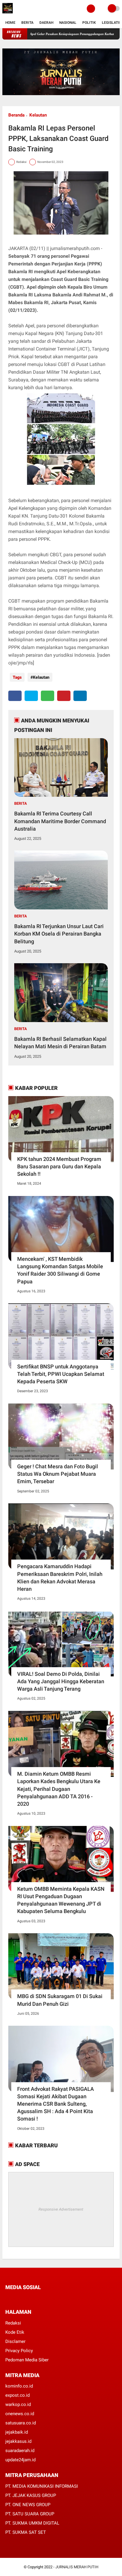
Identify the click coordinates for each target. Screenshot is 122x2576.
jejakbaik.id (17, 2432)
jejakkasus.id (18, 2441)
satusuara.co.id (21, 2423)
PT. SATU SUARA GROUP (30, 2514)
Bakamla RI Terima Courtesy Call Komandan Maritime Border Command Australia (60, 821)
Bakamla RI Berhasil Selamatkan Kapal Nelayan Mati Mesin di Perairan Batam (60, 1043)
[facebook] (15, 696)
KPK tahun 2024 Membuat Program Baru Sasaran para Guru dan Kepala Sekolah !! (59, 1166)
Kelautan (38, 115)
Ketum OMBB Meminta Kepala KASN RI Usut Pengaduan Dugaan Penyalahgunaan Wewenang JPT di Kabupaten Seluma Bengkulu (61, 1900)
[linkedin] (80, 696)
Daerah (46, 23)
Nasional (68, 23)
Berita (27, 23)
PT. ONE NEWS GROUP (28, 2505)
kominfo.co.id (19, 2386)
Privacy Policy (19, 2351)
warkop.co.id (18, 2404)
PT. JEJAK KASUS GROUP (31, 2495)
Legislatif (111, 23)
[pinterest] (64, 696)
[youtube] (47, 2298)
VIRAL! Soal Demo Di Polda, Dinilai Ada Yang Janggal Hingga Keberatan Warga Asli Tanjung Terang (61, 1681)
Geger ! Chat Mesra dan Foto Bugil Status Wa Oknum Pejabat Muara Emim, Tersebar (58, 1474)
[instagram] (39, 2298)
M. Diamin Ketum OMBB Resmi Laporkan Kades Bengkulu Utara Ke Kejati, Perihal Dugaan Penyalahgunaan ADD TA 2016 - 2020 (59, 1789)
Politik (89, 23)
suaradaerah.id (20, 2451)
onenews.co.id (20, 2414)
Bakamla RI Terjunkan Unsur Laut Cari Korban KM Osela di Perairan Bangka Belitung (59, 934)
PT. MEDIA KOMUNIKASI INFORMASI (42, 2486)
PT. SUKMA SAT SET (26, 2532)
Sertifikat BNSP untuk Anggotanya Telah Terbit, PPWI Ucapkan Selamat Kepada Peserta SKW (61, 1374)
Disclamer (15, 2341)
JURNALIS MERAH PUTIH (77, 2567)
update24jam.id (20, 2460)
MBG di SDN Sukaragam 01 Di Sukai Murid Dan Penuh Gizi (60, 2000)
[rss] (63, 2298)
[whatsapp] (48, 696)
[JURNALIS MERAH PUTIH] (8, 14)
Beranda (16, 115)
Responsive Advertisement (61, 2209)
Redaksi (13, 2323)
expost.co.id (17, 2395)
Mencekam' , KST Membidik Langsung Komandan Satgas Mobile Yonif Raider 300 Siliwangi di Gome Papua (60, 1270)
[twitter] (31, 696)
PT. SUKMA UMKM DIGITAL (32, 2523)
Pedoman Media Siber (27, 2360)
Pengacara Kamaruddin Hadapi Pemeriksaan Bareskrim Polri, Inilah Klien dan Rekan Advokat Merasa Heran (60, 1578)
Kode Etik (15, 2332)
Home (10, 23)
